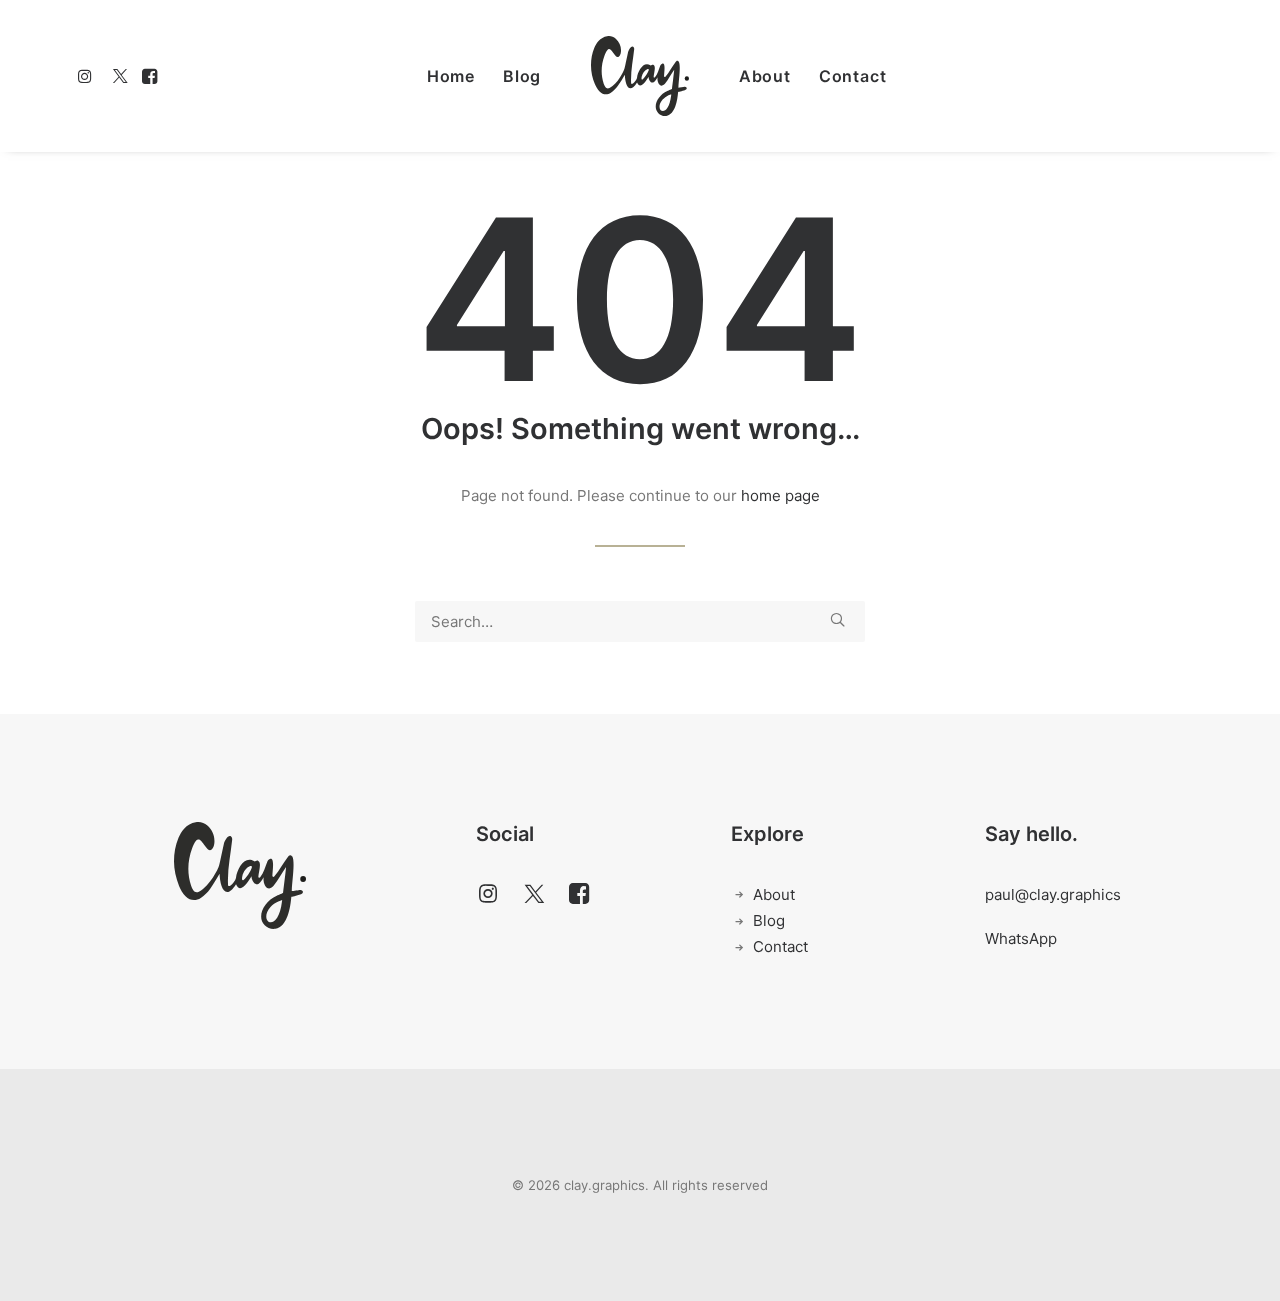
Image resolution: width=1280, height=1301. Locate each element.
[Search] (640, 621)
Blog (522, 76)
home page (780, 495)
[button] (88, 76)
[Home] (239, 875)
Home (451, 76)
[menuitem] (88, 76)
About (765, 76)
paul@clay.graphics (1053, 894)
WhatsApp (1021, 938)
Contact (853, 76)
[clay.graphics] (640, 76)
